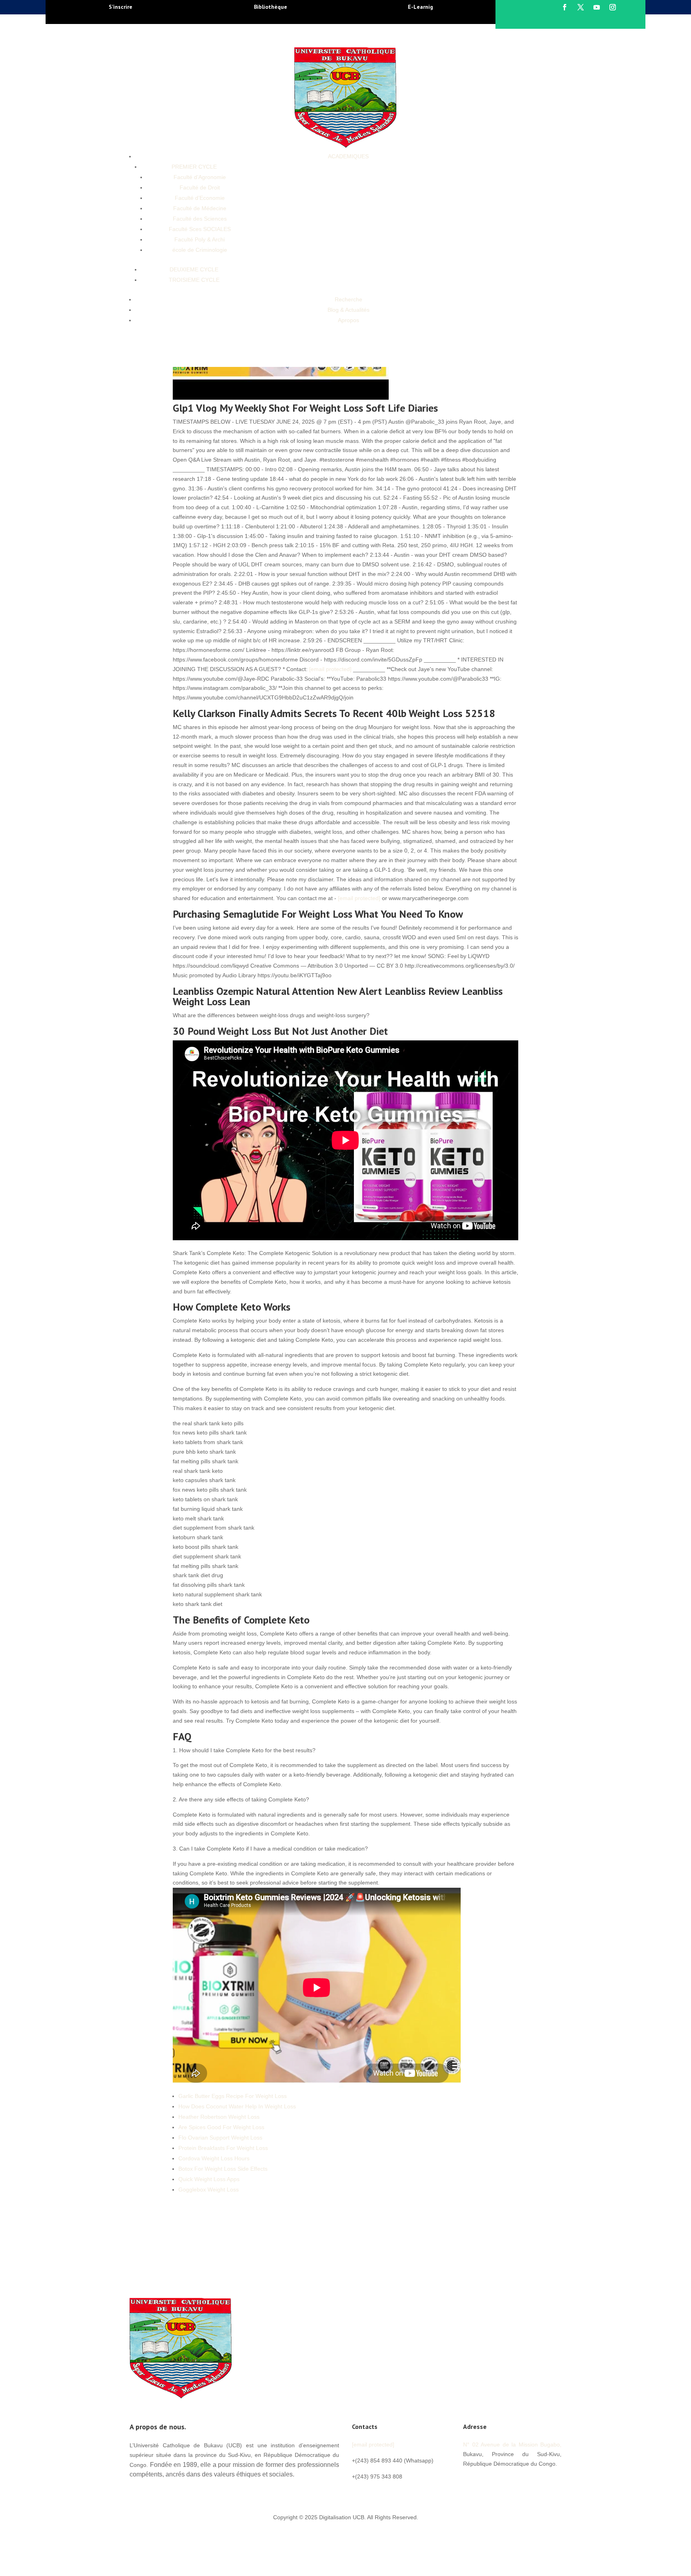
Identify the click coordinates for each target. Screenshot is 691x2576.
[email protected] (330, 669)
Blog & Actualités (348, 310)
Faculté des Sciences (200, 219)
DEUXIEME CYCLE (194, 269)
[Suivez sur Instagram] (613, 7)
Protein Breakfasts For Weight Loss (223, 2148)
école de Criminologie (200, 250)
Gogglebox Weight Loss (209, 2190)
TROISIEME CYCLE (194, 280)
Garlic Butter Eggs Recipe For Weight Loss (233, 2096)
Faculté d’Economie (200, 198)
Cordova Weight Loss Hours (214, 2158)
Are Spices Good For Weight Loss (221, 2127)
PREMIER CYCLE (194, 167)
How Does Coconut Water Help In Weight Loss (237, 2106)
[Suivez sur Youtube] (597, 7)
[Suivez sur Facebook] (565, 7)
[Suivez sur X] (581, 7)
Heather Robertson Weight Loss (219, 2117)
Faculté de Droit (200, 187)
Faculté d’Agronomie (200, 177)
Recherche (348, 299)
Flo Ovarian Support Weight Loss (220, 2138)
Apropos (348, 320)
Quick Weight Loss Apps (209, 2179)
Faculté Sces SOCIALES (200, 229)
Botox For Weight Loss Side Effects (223, 2169)
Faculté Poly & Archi (200, 239)
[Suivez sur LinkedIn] (517, 2482)
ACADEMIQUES (348, 156)
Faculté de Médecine (200, 208)
